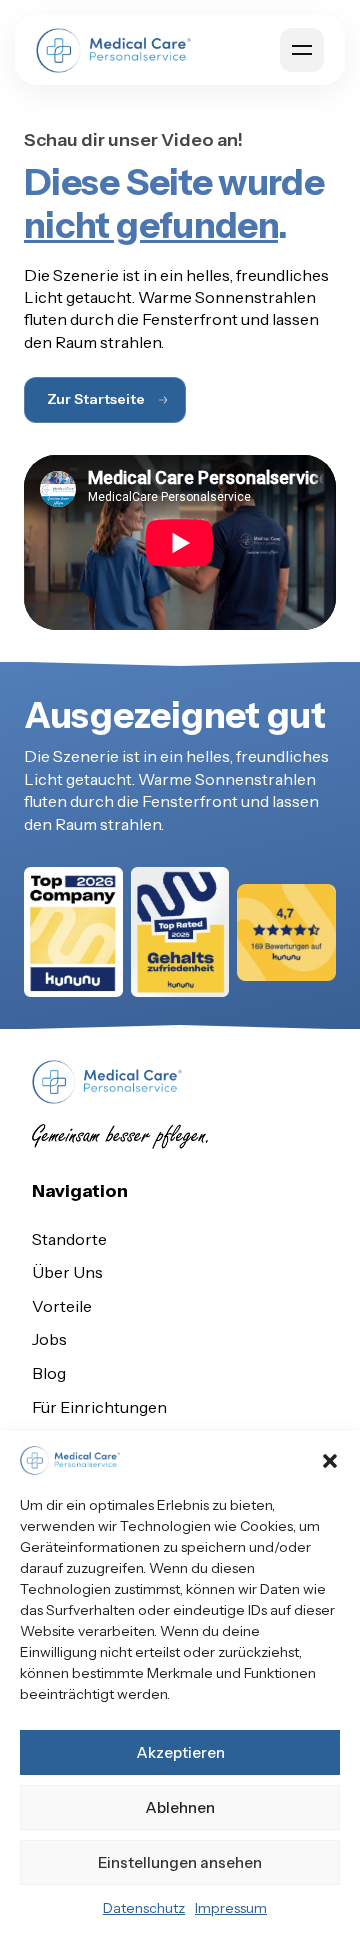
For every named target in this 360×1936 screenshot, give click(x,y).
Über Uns (67, 1272)
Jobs (49, 1339)
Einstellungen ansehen (180, 1862)
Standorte (69, 1239)
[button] (330, 1461)
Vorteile (62, 1306)
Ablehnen (180, 1807)
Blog (49, 1373)
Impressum (231, 1908)
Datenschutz (144, 1908)
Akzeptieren (180, 1752)
